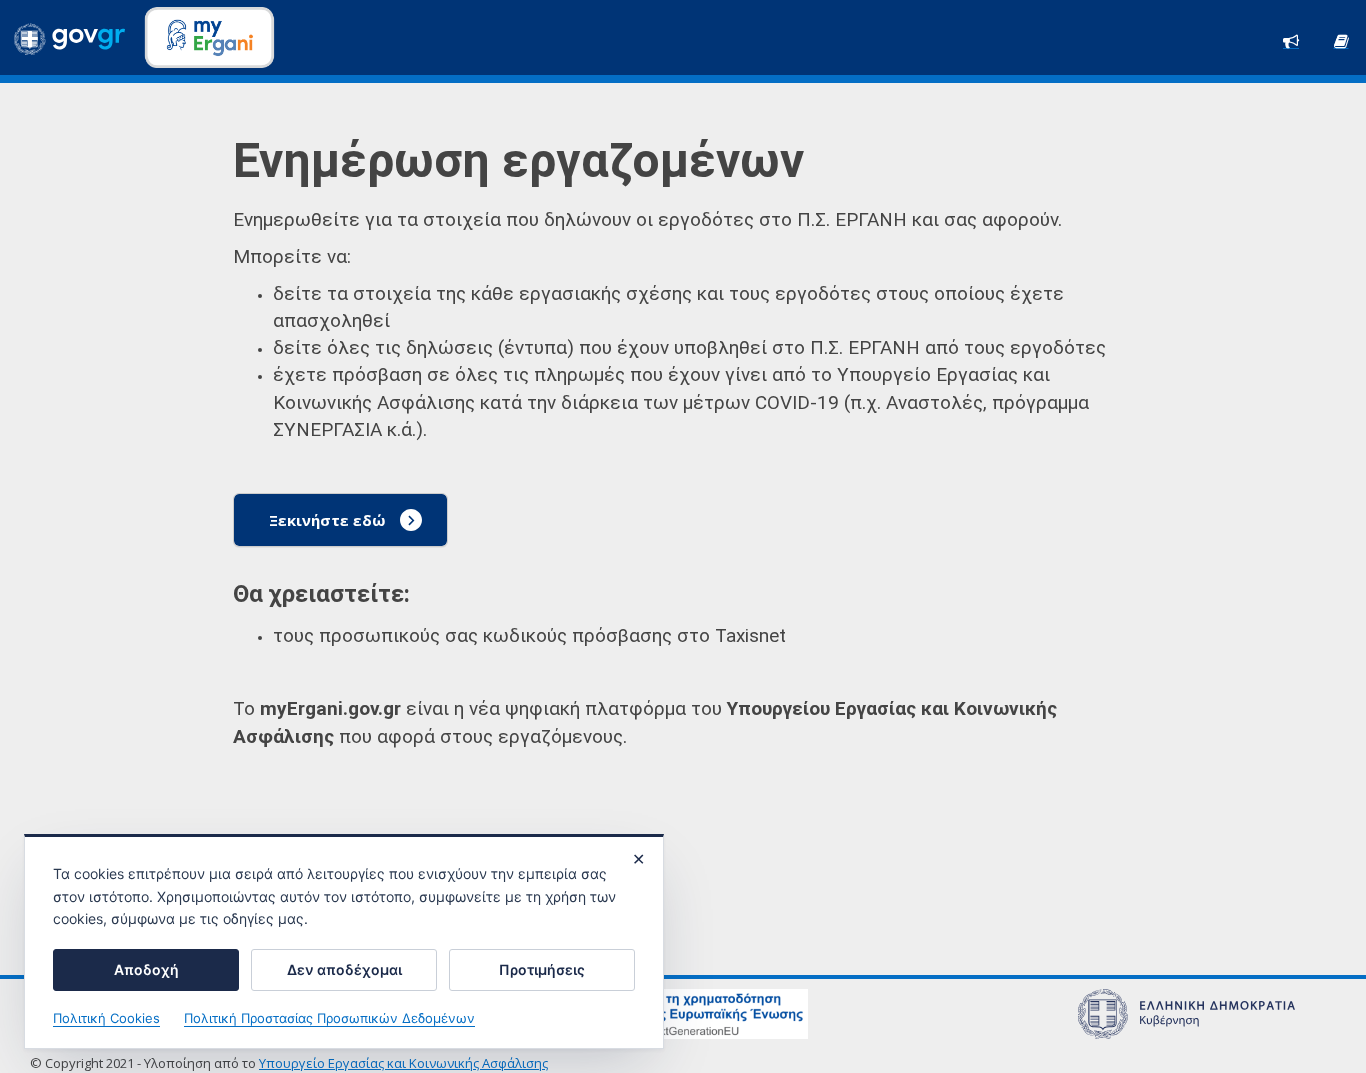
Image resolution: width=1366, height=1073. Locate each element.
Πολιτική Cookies (106, 1018)
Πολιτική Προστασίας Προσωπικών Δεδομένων (329, 1018)
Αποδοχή (146, 969)
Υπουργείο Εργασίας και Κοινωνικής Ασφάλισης (403, 1063)
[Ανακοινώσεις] (1291, 39)
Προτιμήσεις (542, 969)
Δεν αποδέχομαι (344, 969)
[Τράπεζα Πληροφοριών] (1341, 39)
